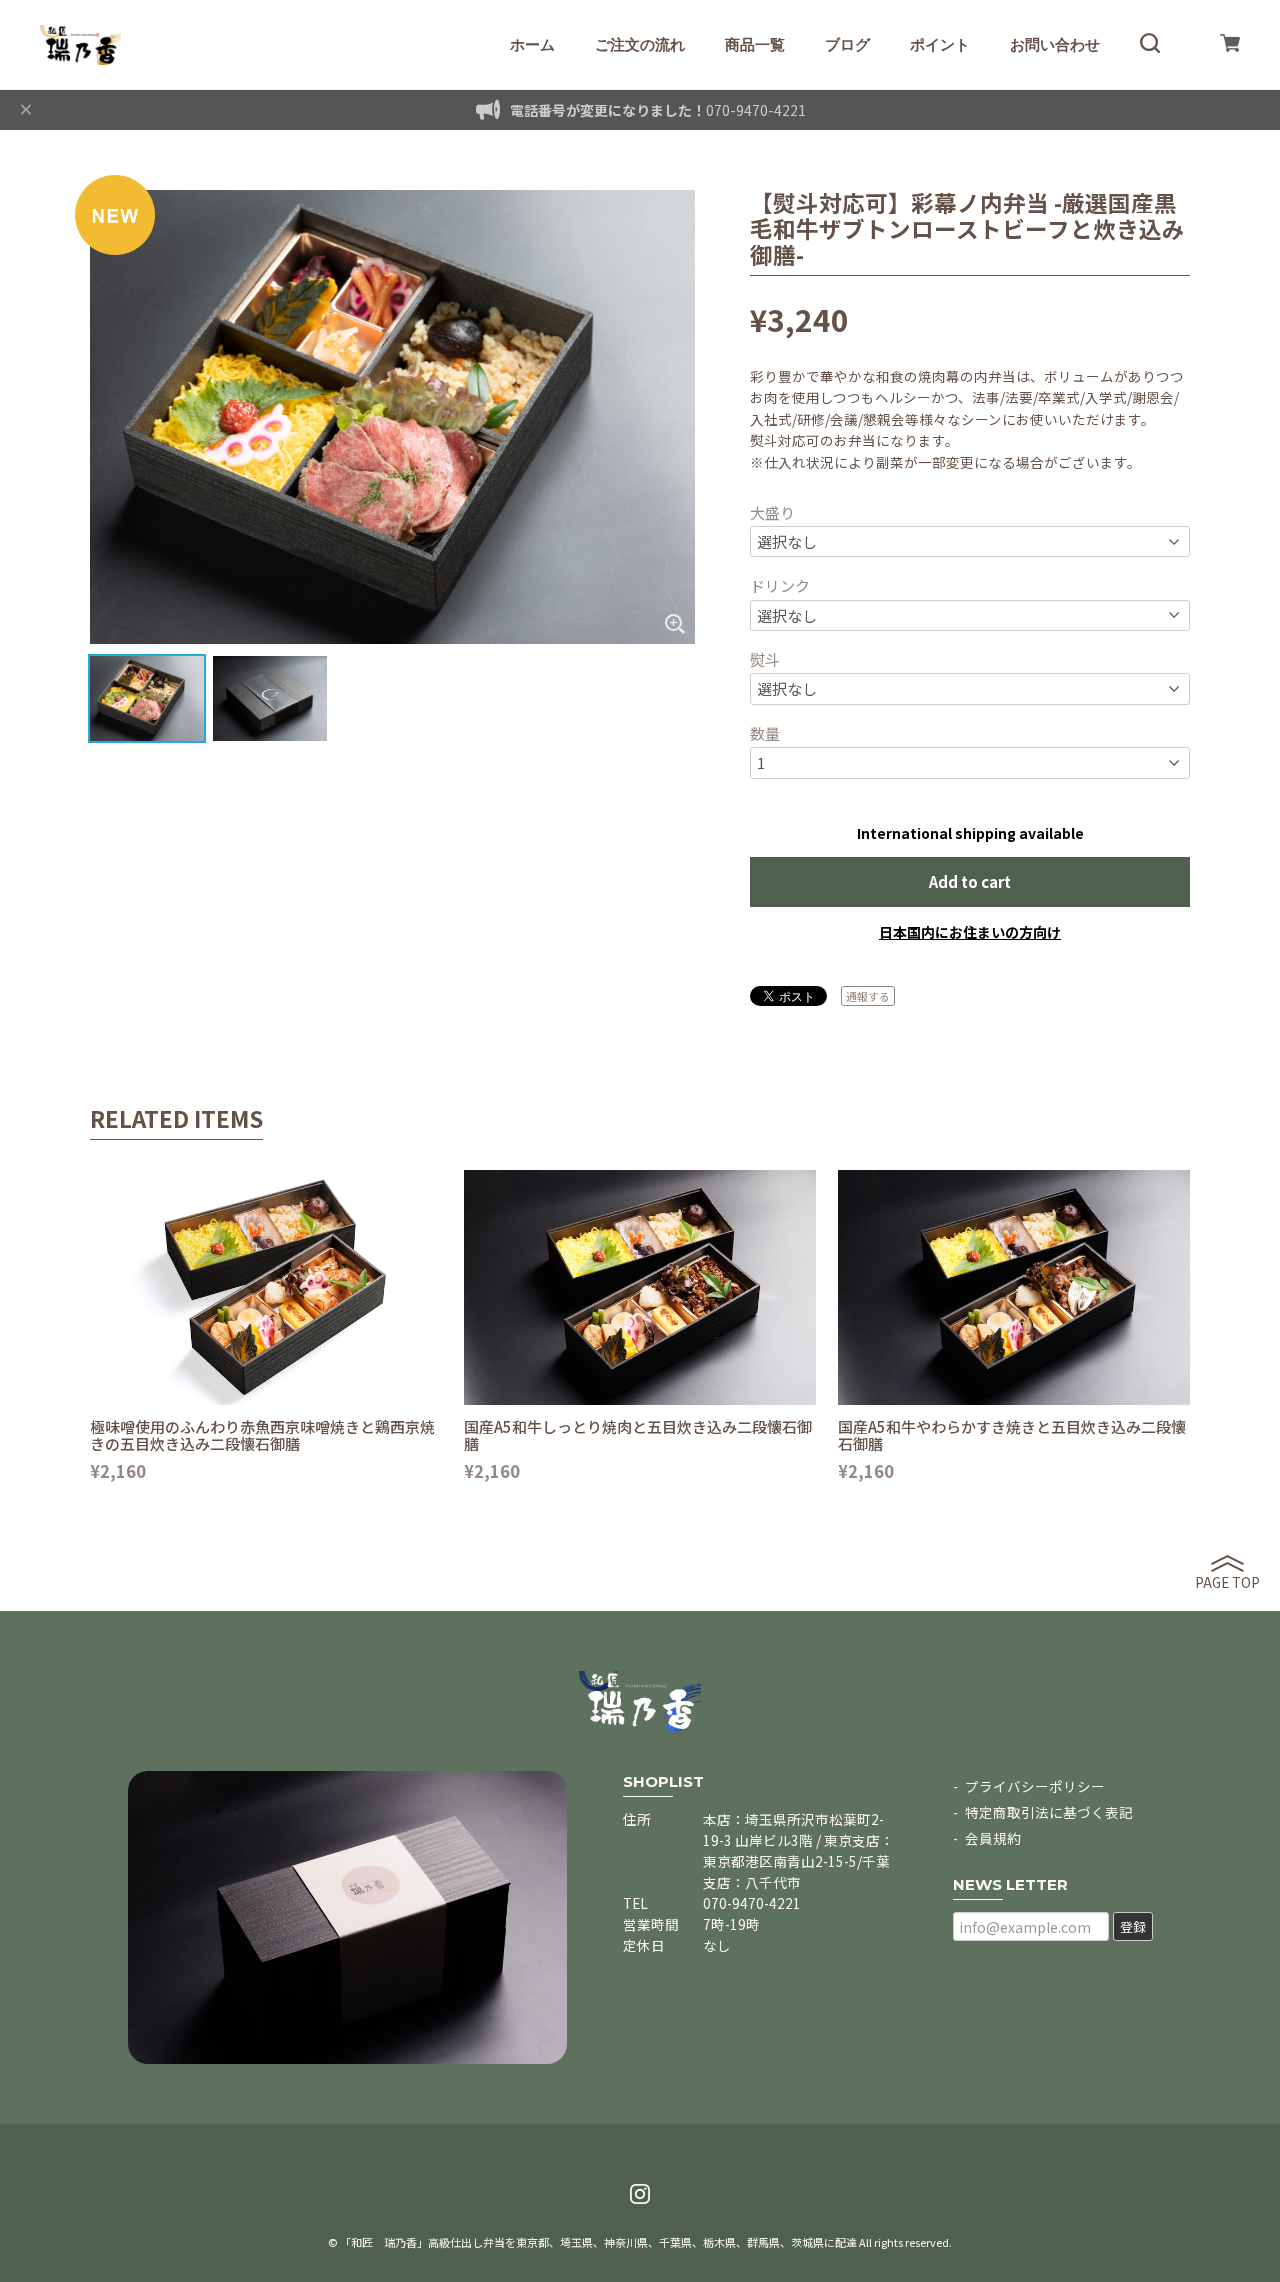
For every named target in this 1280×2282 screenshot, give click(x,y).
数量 (765, 733)
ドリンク (780, 585)
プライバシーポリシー (1035, 1786)
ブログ (847, 44)
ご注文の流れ (640, 44)
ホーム (532, 44)
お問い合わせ (1055, 44)
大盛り (772, 512)
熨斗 (765, 659)
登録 (1133, 1926)
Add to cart (970, 881)
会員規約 (993, 1838)
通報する (868, 996)
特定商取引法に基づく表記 (1049, 1812)
